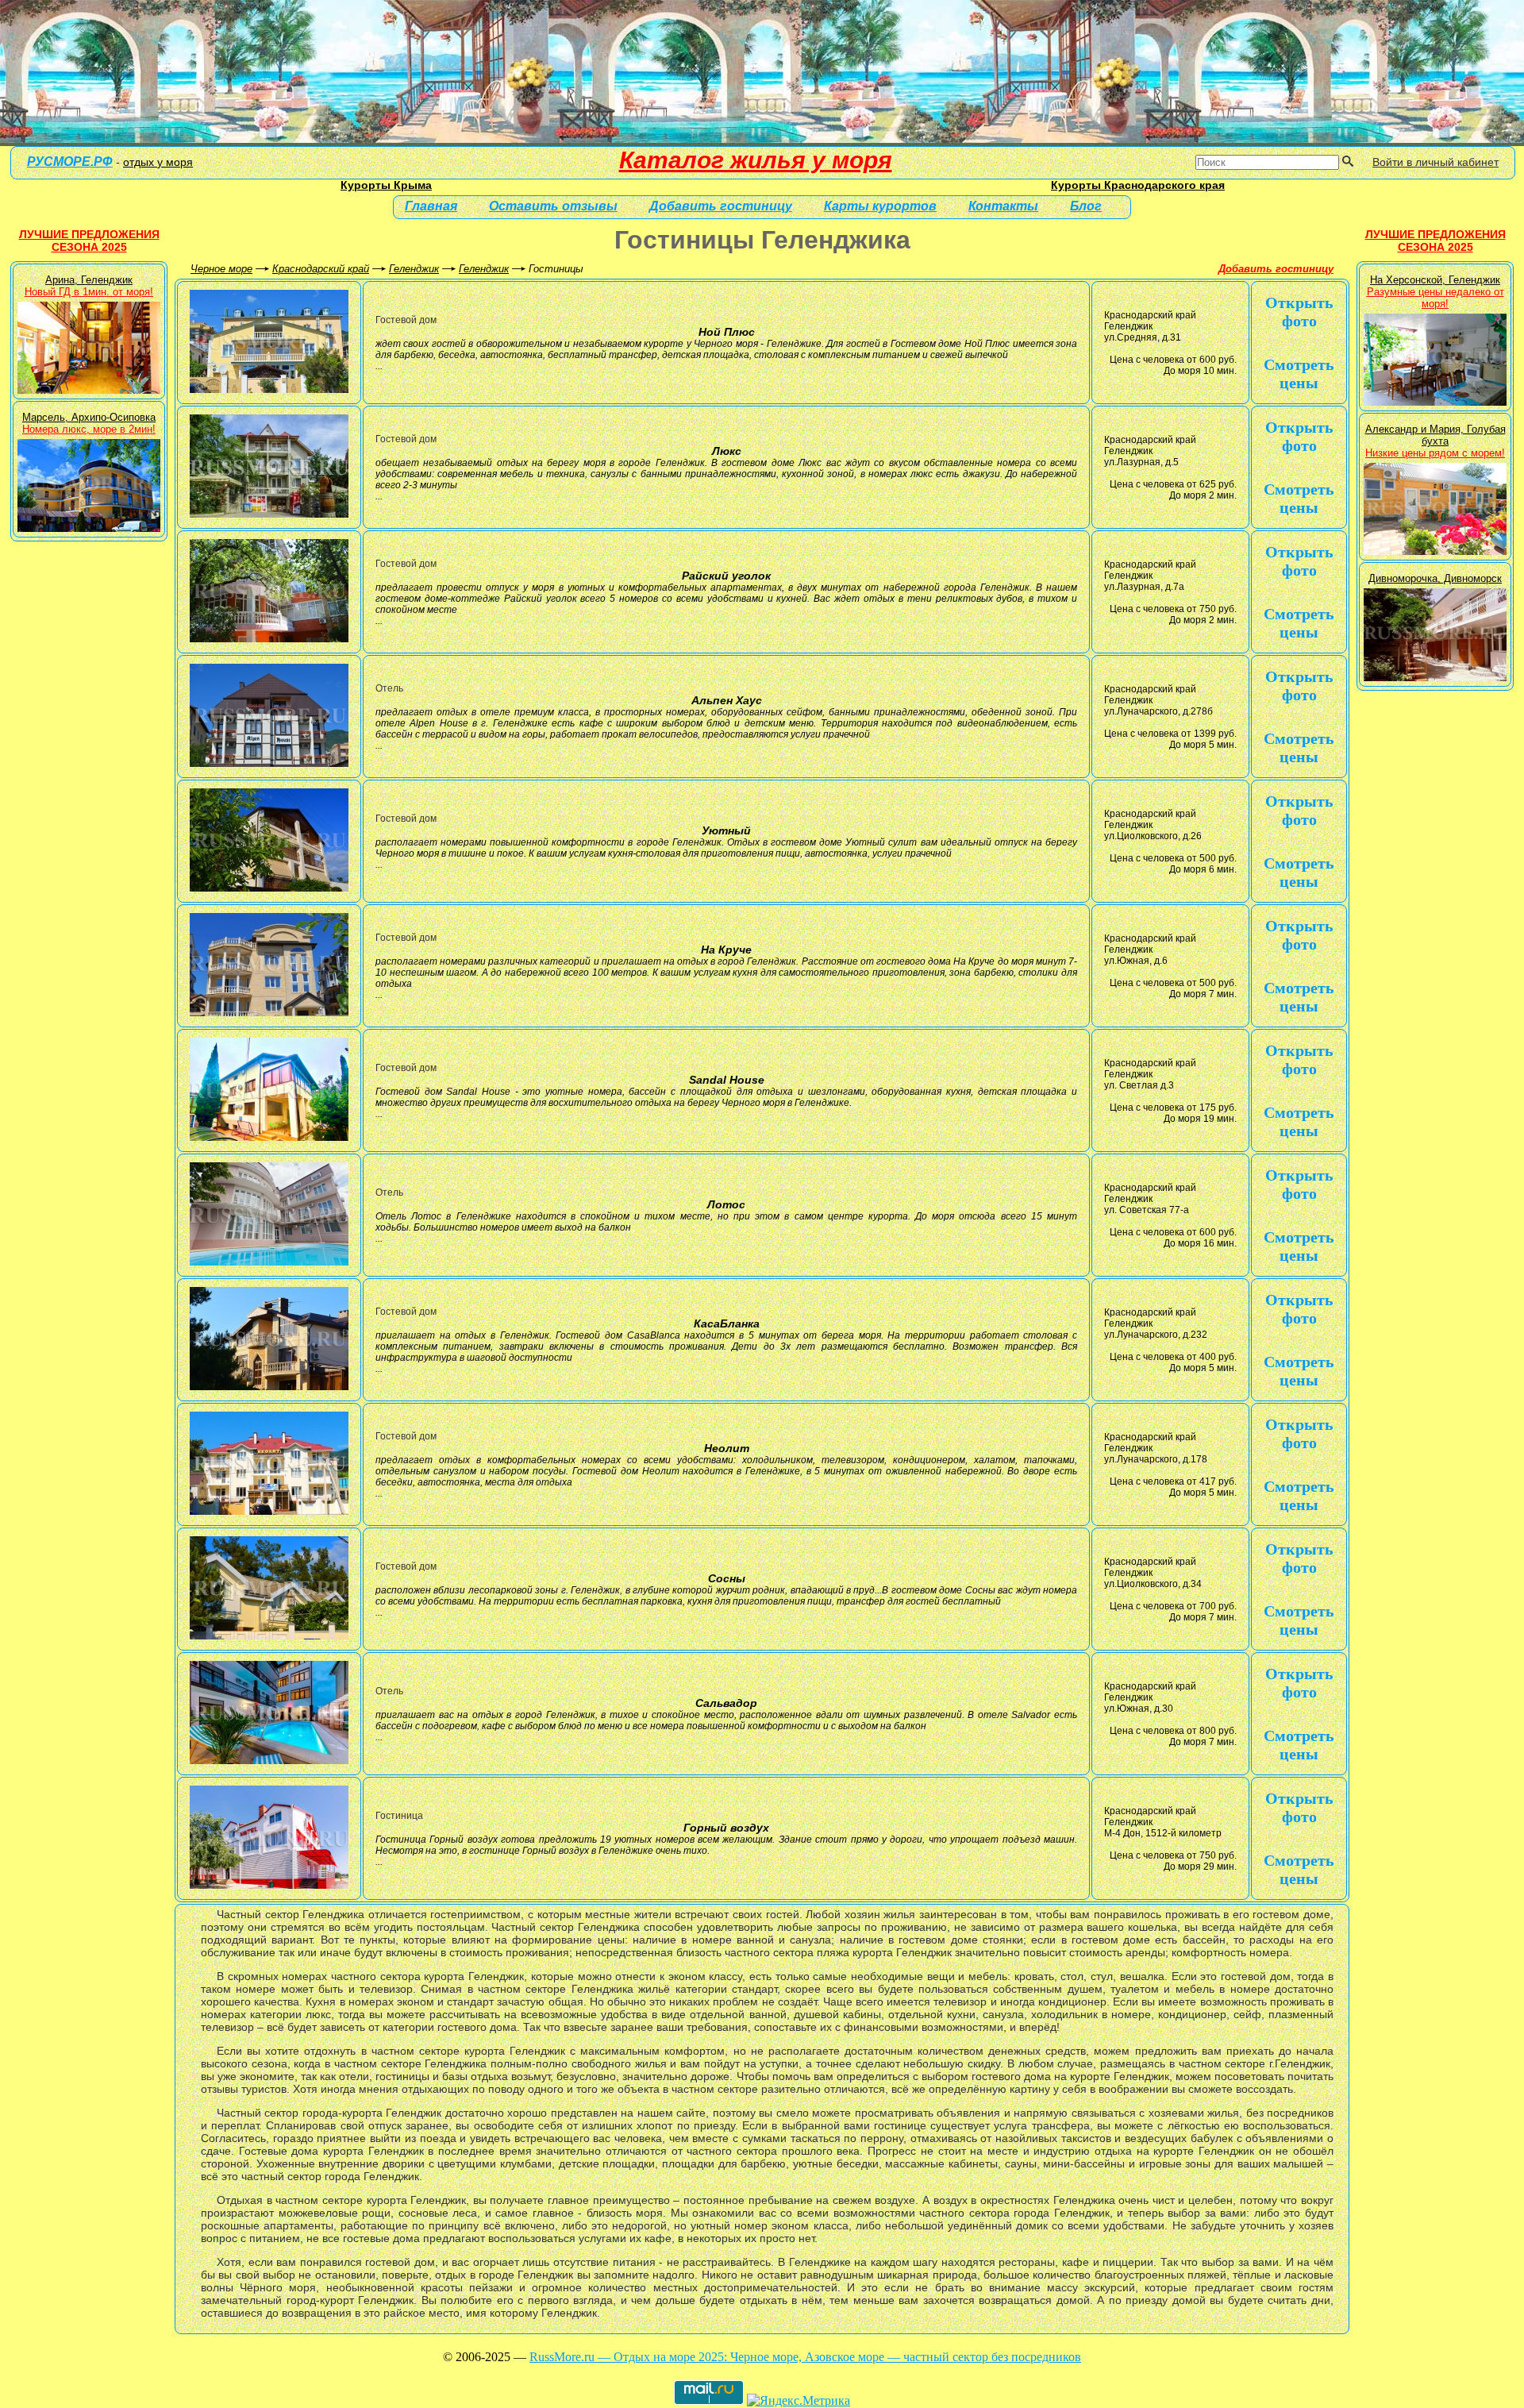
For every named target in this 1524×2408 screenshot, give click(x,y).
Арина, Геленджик (89, 280)
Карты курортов (880, 206)
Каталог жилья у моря (756, 160)
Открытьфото (1299, 312)
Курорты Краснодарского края (1138, 185)
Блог (1086, 206)
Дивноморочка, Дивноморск (1435, 578)
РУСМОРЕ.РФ (70, 162)
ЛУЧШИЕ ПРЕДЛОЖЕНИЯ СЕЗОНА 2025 (89, 241)
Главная (431, 206)
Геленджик (414, 269)
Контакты (1003, 206)
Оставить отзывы (553, 206)
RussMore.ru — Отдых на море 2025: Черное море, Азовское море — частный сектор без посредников (805, 2357)
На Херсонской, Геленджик (1435, 280)
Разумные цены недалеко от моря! (1435, 298)
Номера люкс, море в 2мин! (89, 429)
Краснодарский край (321, 269)
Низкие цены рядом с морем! (1435, 453)
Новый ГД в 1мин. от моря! (89, 292)
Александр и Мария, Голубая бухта (1435, 435)
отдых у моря (158, 162)
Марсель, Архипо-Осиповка (89, 417)
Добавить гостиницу (1276, 269)
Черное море (221, 269)
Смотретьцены (1299, 374)
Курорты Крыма (386, 185)
